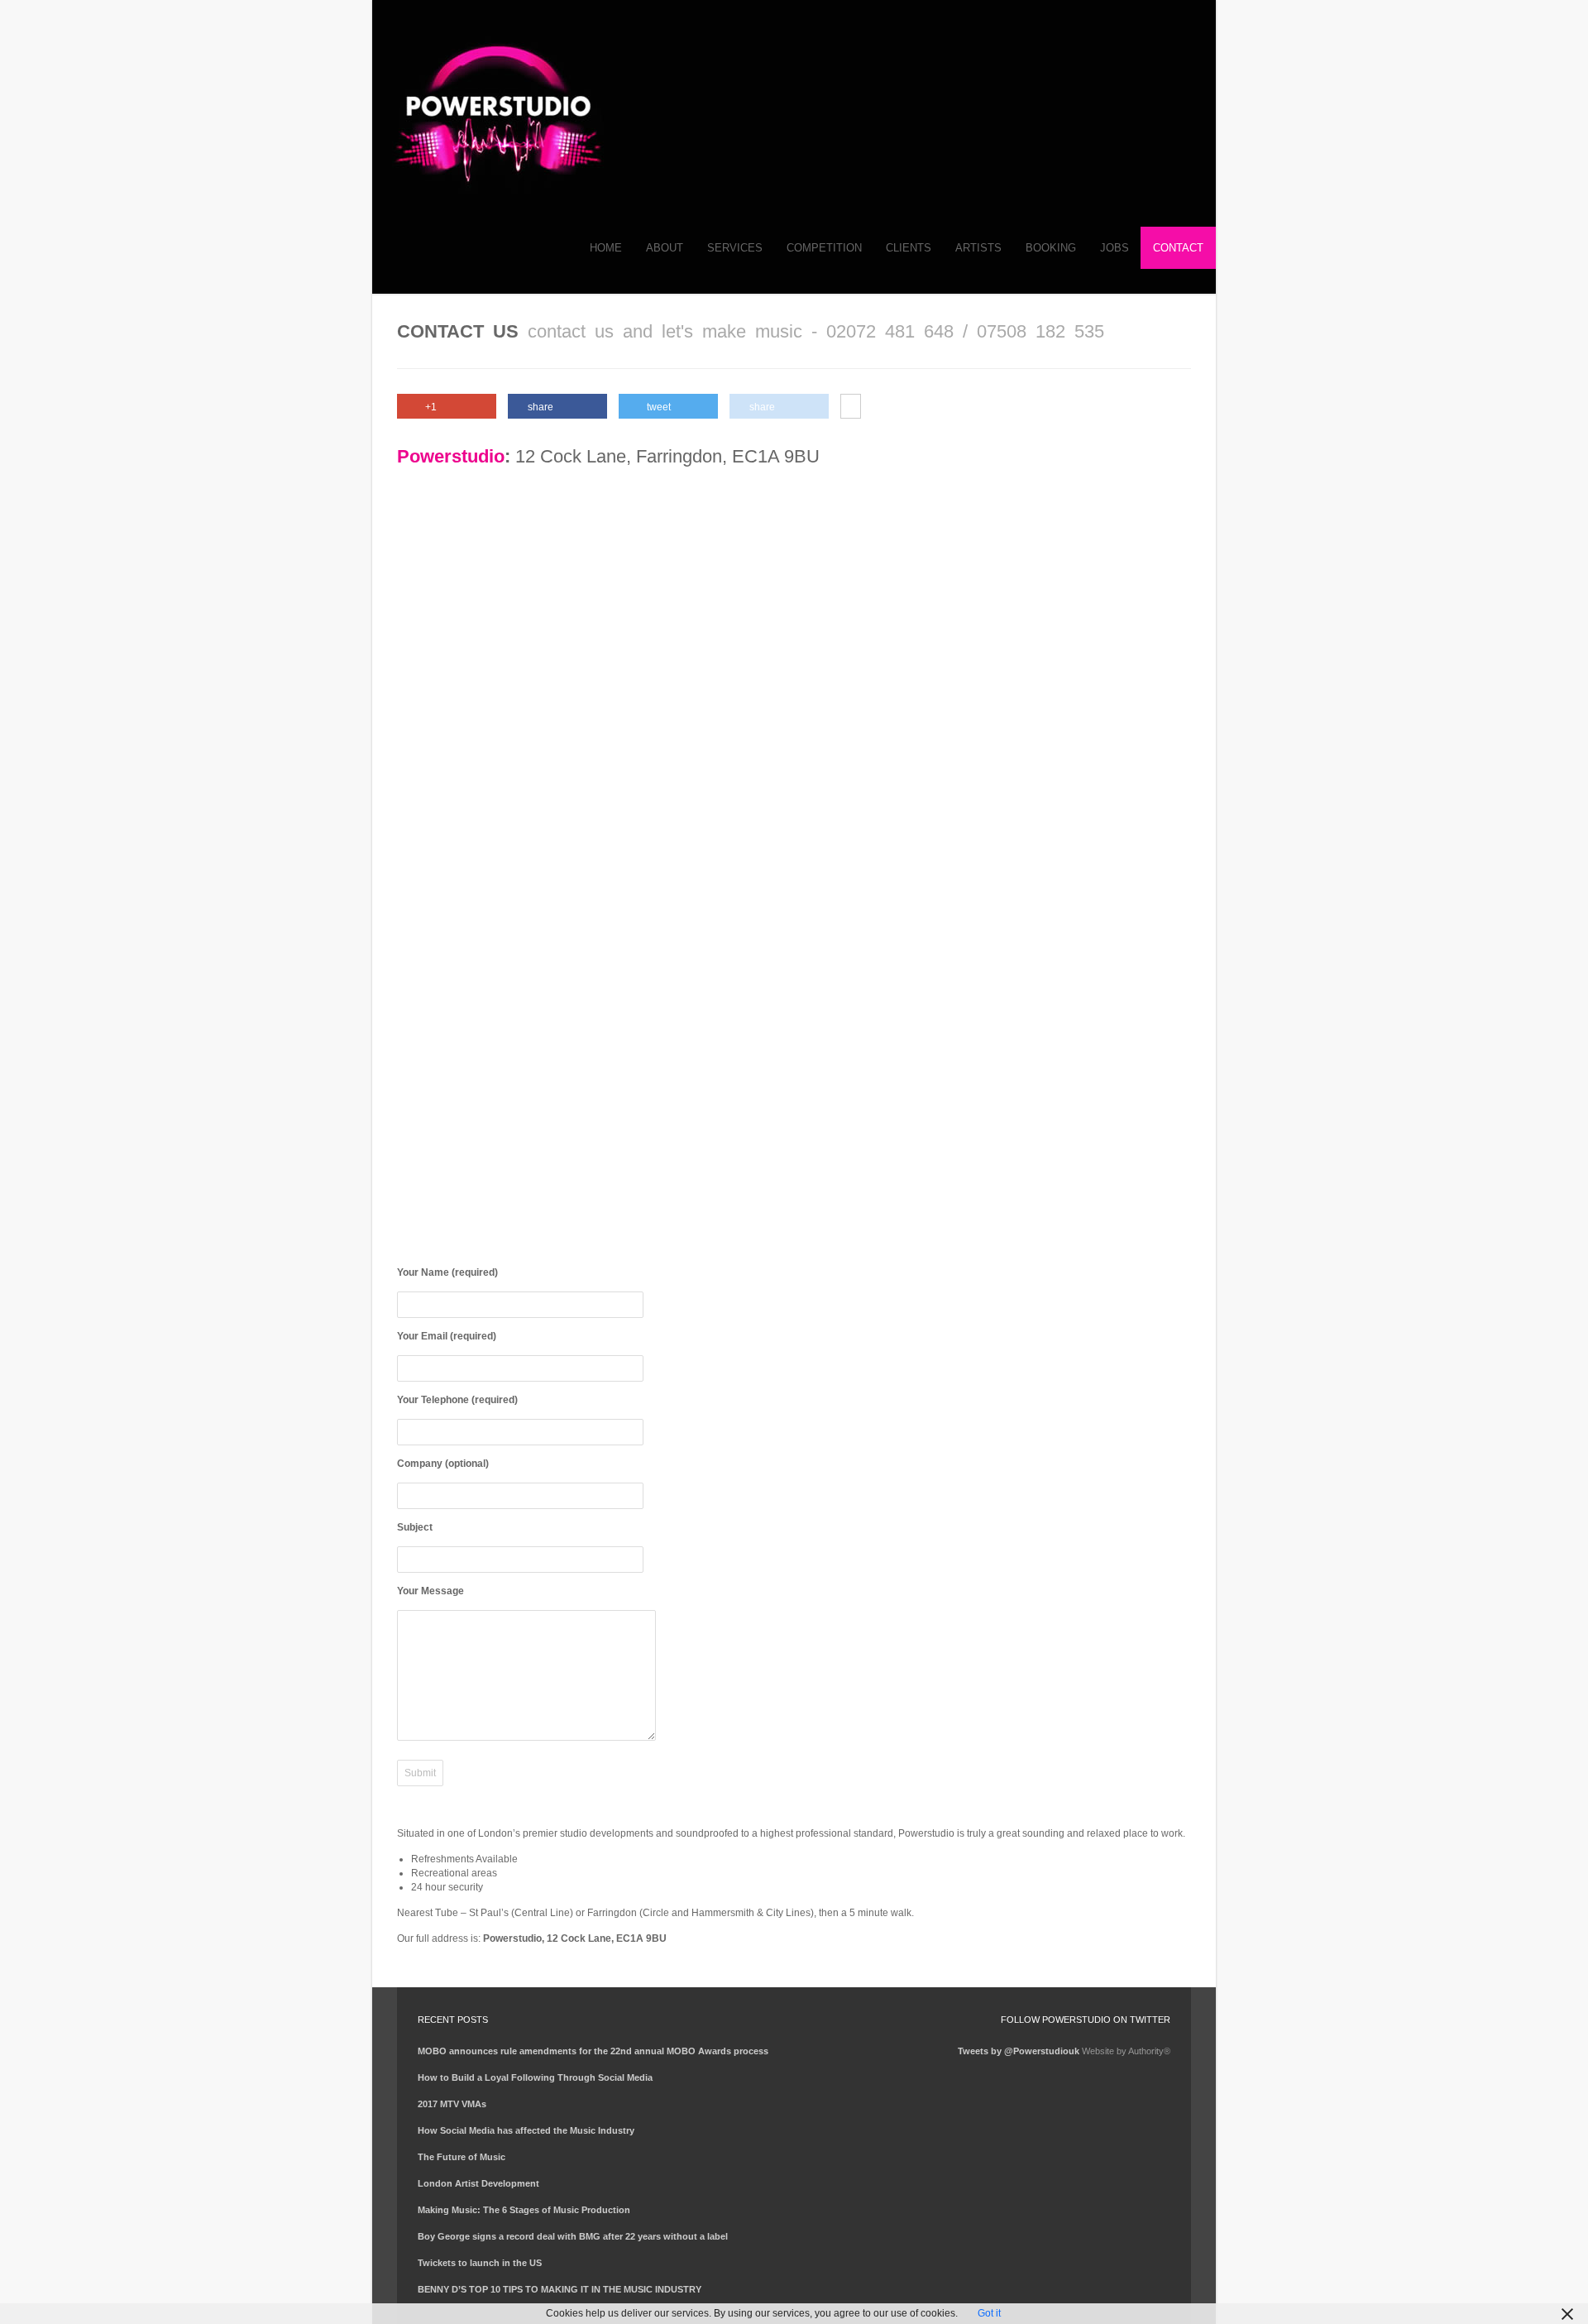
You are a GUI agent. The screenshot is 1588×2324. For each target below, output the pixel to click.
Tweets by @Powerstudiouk (1019, 2051)
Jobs (1114, 248)
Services (735, 248)
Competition (824, 248)
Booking (1051, 248)
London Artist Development (478, 2183)
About (665, 248)
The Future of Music (462, 2157)
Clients (909, 248)
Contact (1178, 248)
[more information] (851, 407)
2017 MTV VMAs (452, 2104)
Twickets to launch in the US (480, 2263)
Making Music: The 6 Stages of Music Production (524, 2210)
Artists (978, 248)
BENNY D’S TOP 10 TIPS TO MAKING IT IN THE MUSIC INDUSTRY (560, 2289)
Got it (989, 2313)
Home (606, 248)
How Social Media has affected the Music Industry (526, 2130)
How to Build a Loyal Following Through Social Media (535, 2077)
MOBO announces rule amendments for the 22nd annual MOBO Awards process (593, 2051)
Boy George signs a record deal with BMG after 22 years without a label (573, 2236)
